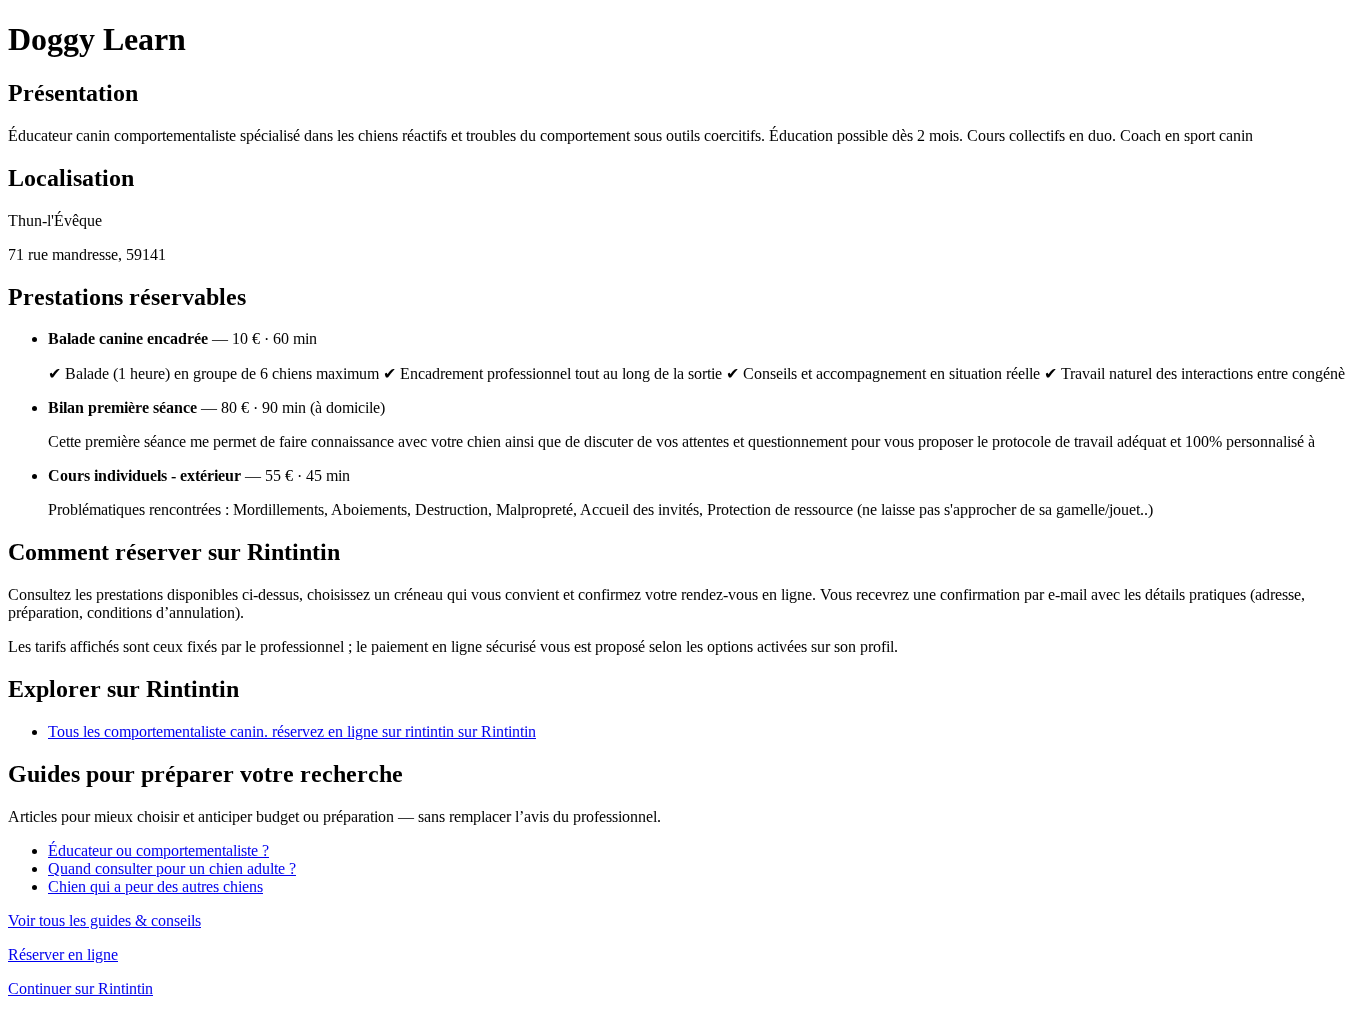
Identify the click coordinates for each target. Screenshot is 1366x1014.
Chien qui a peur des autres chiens (155, 886)
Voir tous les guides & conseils (104, 920)
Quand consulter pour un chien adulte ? (172, 868)
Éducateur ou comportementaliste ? (158, 850)
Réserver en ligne (63, 954)
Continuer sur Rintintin (80, 988)
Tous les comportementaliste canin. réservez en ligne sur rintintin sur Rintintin (292, 731)
